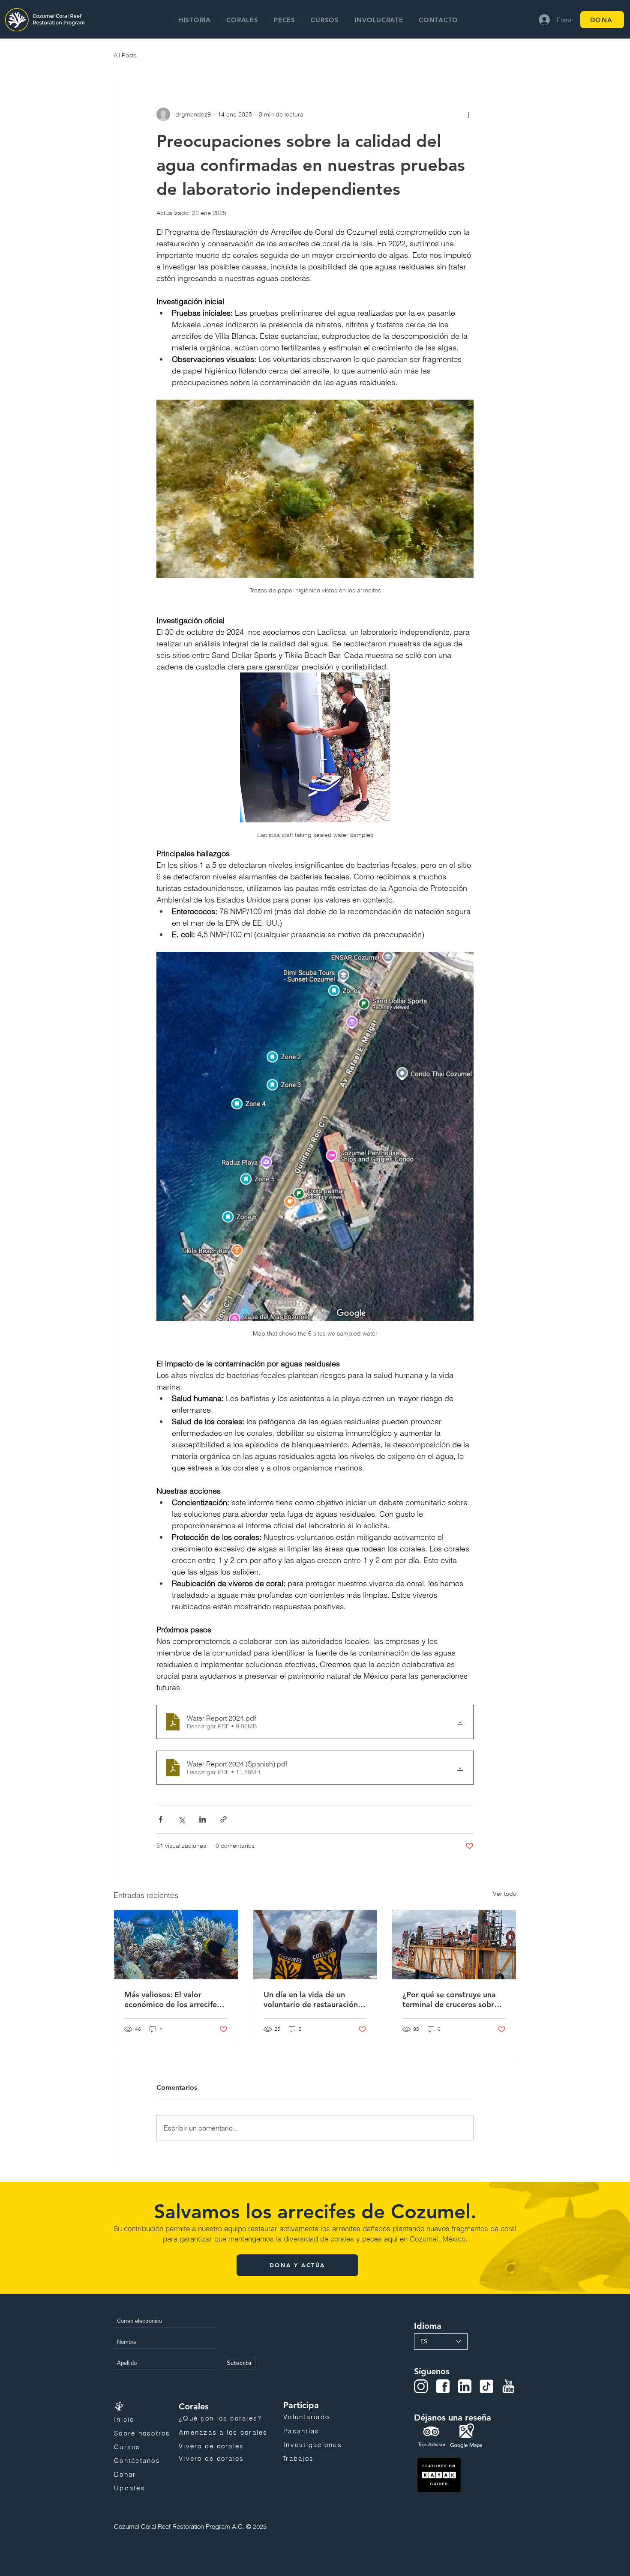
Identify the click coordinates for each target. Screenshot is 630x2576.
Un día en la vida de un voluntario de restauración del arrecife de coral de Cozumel (311, 1999)
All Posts (125, 55)
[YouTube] (508, 2386)
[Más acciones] (468, 114)
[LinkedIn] (465, 2386)
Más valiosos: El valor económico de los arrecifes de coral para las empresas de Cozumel (172, 1999)
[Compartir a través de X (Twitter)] (181, 1819)
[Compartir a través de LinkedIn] (202, 1819)
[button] (242, 20)
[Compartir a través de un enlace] (223, 1819)
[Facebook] (443, 2386)
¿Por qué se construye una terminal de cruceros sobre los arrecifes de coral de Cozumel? (450, 1999)
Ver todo (505, 1894)
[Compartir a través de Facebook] (160, 1819)
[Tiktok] (486, 2386)
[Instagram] (421, 2386)
